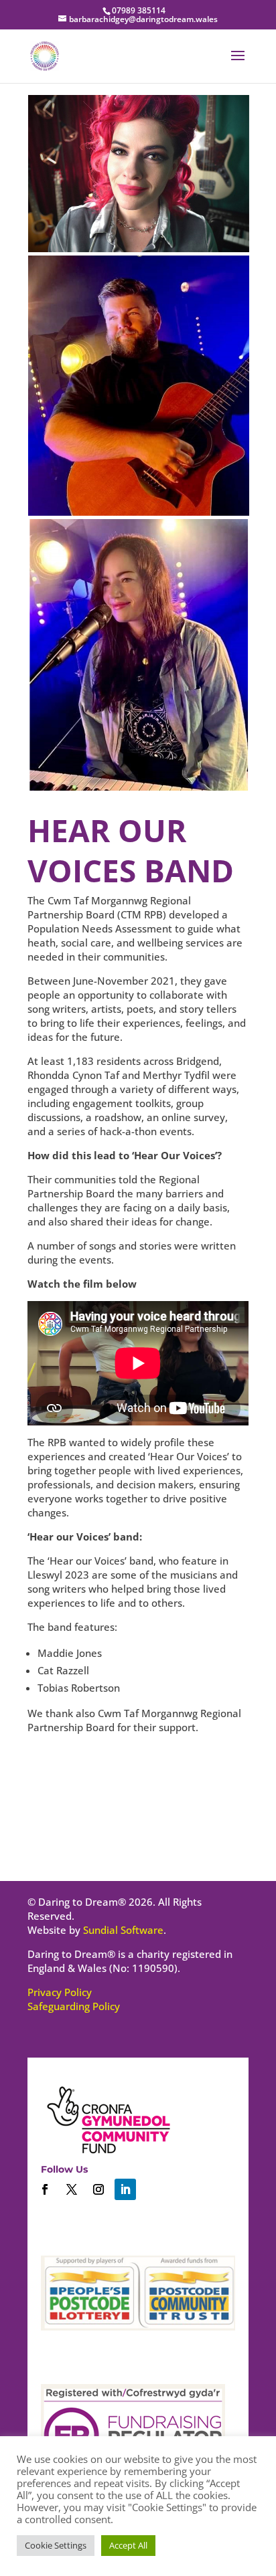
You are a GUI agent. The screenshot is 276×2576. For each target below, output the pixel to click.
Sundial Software (123, 1930)
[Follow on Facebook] (45, 2189)
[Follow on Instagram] (98, 2189)
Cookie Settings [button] (56, 2545)
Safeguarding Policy (74, 2006)
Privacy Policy (60, 1992)
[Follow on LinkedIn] (125, 2189)
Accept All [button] (128, 2545)
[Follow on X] (72, 2189)
